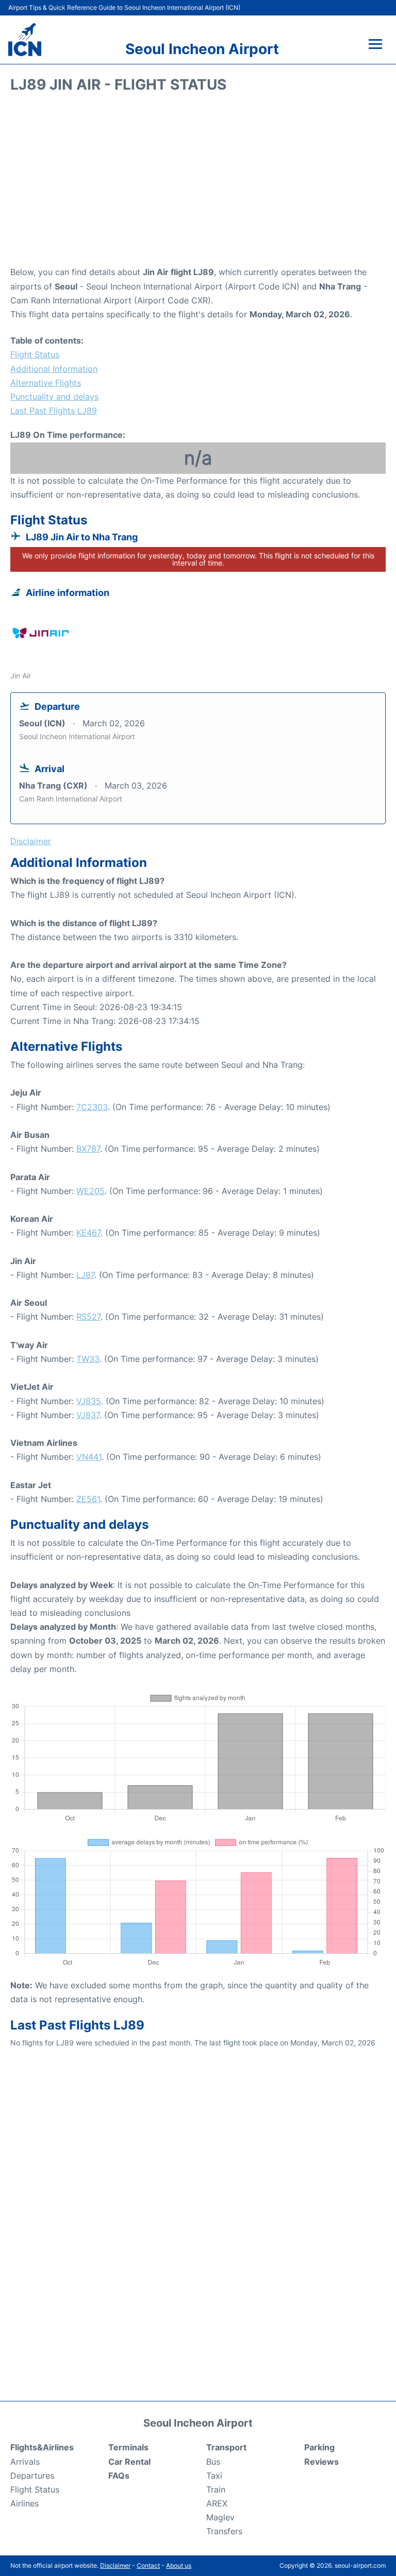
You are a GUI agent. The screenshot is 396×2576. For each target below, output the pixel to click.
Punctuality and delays (54, 397)
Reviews (321, 2462)
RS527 (88, 1317)
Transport (226, 2447)
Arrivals (25, 2462)
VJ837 (88, 1415)
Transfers (224, 2531)
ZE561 (88, 1499)
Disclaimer (115, 2565)
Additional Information (54, 369)
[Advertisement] (198, 183)
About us (179, 2565)
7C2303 (92, 1107)
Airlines (24, 2503)
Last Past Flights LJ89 (54, 411)
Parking (319, 2447)
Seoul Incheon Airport (202, 49)
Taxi (214, 2476)
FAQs (119, 2476)
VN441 (89, 1457)
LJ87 (85, 1275)
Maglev (220, 2517)
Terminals (128, 2447)
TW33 (88, 1359)
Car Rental (129, 2462)
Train (216, 2489)
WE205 (90, 1191)
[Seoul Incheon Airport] (25, 40)
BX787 (88, 1149)
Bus (213, 2462)
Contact (148, 2565)
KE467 (88, 1233)
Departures (32, 2476)
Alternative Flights (46, 383)
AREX (217, 2503)
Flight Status (35, 354)
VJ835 (89, 1401)
